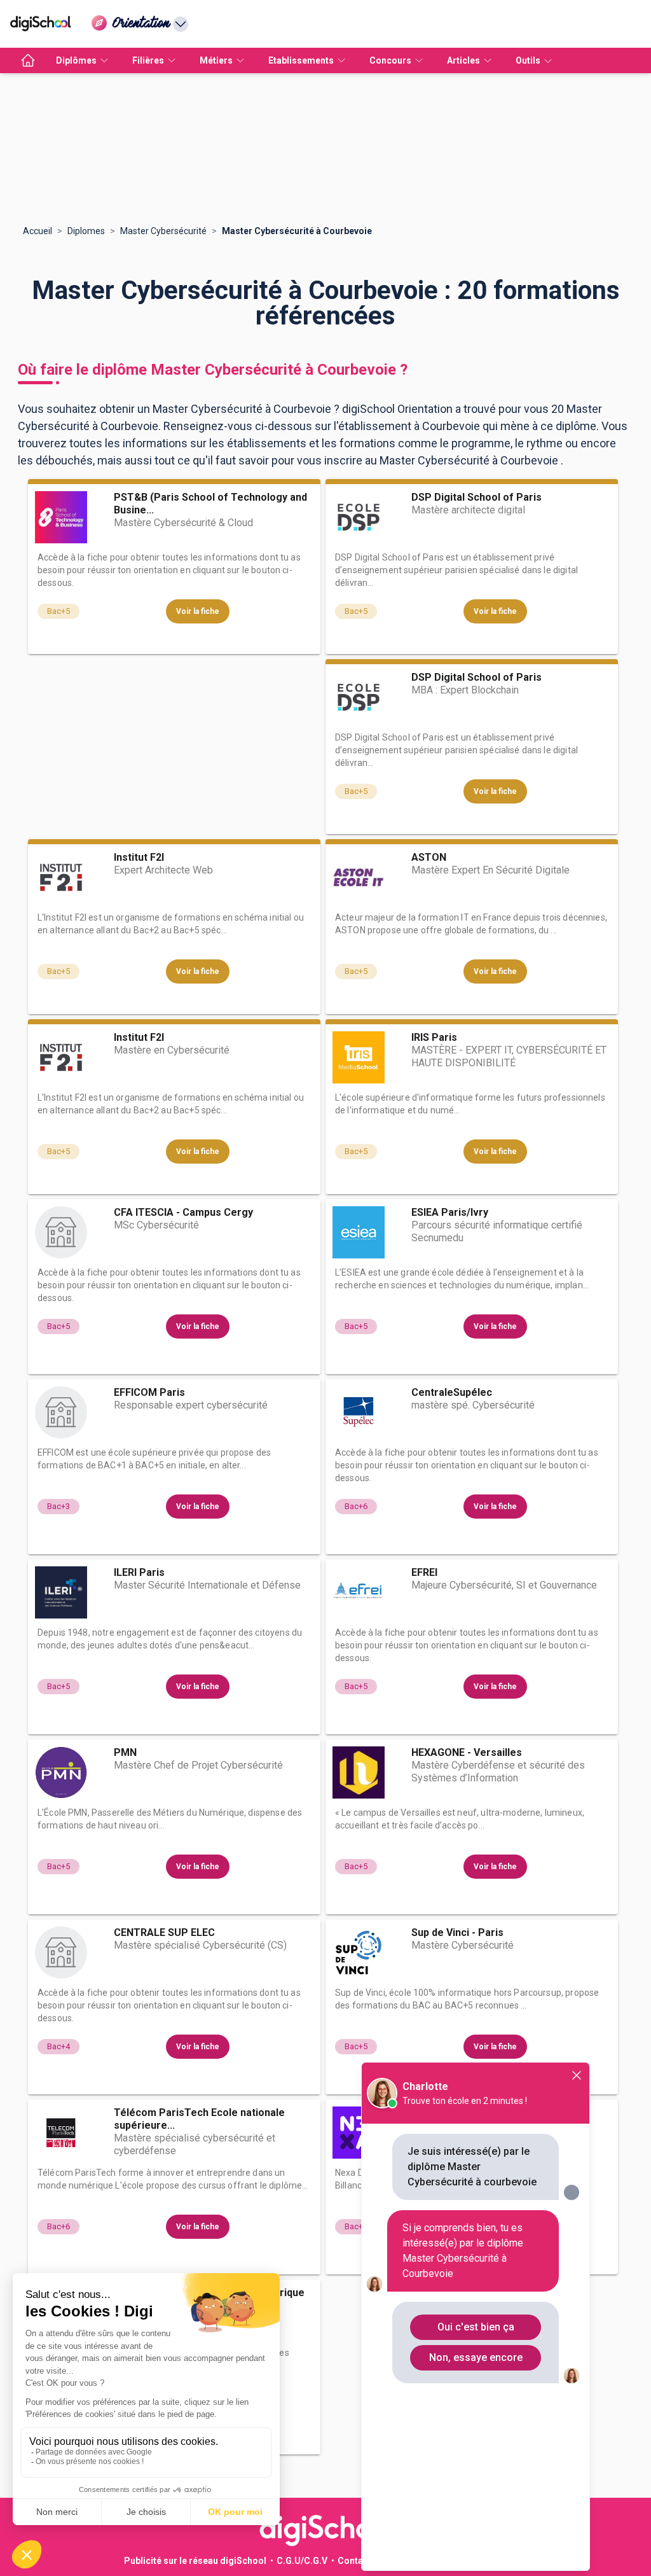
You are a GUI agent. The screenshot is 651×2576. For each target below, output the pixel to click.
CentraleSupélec (452, 1392)
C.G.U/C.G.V (302, 2561)
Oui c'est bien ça (476, 2327)
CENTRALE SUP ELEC (164, 1932)
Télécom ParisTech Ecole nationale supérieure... (199, 2119)
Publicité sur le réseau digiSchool (195, 2561)
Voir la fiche (198, 611)
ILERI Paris (139, 1572)
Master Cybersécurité (163, 231)
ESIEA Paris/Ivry (450, 1212)
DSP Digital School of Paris (476, 497)
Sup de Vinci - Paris (457, 1932)
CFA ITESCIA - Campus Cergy (183, 1212)
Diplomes (86, 231)
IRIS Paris (434, 1037)
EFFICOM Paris (149, 1392)
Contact (354, 2561)
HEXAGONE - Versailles (467, 1752)
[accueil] (28, 60)
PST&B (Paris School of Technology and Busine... (210, 504)
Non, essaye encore (476, 2357)
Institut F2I (139, 857)
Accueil (38, 231)
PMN (125, 1752)
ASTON (429, 857)
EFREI (424, 1572)
